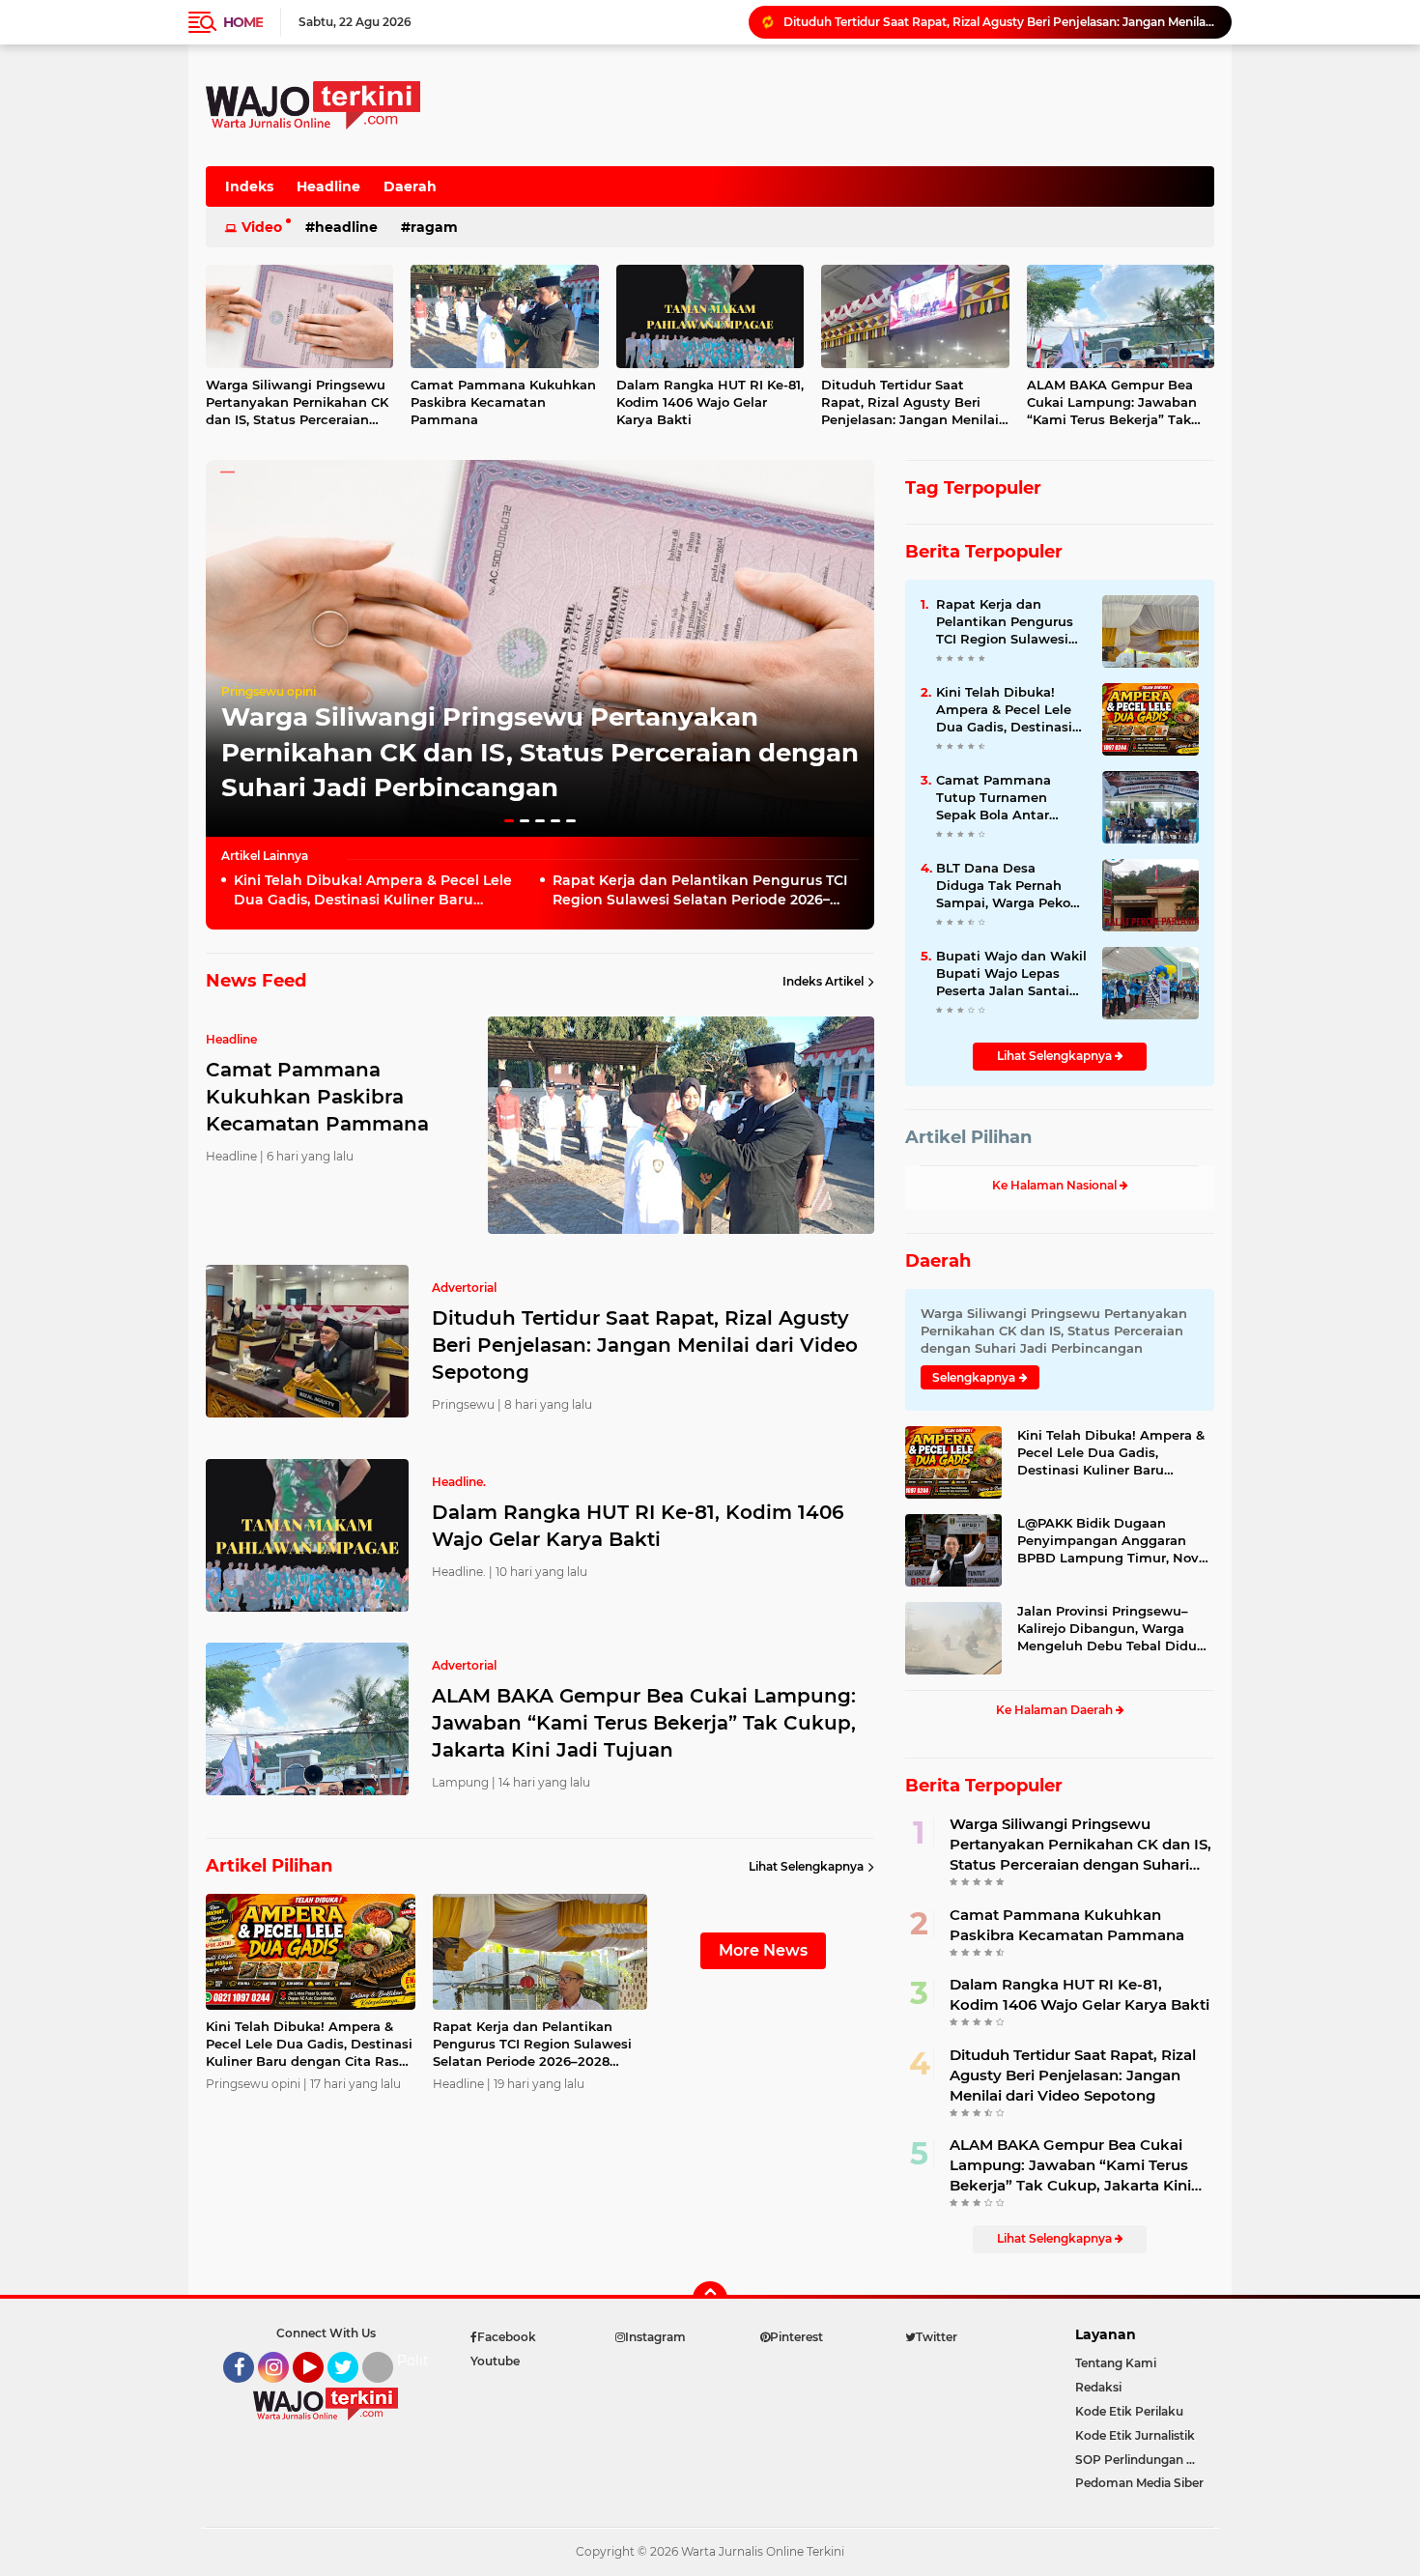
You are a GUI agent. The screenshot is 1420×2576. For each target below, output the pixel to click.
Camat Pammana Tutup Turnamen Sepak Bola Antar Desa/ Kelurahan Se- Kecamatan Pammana (1009, 798)
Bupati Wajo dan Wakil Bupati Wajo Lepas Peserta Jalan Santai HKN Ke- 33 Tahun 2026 (1011, 974)
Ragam (434, 227)
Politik (419, 2361)
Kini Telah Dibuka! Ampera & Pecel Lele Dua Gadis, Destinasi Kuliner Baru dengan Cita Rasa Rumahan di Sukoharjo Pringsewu (381, 890)
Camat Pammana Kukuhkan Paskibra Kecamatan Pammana (503, 402)
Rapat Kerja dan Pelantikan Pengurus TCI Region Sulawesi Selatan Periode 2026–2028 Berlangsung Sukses (700, 890)
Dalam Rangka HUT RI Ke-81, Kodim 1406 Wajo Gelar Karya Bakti (973, 22)
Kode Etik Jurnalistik (1135, 2435)
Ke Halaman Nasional (1056, 1185)
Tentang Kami (1116, 2363)
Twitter (352, 2391)
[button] (509, 821)
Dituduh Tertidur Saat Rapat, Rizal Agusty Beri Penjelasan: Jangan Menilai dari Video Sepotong (910, 403)
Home (243, 22)
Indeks (249, 186)
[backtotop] (710, 2299)
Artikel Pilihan (968, 1137)
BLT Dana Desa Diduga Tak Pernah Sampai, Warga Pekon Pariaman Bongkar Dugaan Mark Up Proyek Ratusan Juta (1008, 886)
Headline (328, 186)
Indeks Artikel (823, 981)
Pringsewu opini (269, 691)
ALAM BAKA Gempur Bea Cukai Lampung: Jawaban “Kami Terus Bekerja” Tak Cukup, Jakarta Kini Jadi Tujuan (1112, 403)
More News (763, 1950)
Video (262, 227)
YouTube (321, 2391)
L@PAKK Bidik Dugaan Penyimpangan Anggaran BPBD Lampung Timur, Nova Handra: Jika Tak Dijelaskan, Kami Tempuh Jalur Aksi (1112, 1541)
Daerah (410, 186)
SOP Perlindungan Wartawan (1145, 2460)
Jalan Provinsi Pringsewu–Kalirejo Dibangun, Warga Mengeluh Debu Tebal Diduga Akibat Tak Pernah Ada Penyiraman (1115, 1629)
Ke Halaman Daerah (1056, 1710)
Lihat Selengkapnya (806, 1866)
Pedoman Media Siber (1139, 2483)
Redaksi (1098, 2387)
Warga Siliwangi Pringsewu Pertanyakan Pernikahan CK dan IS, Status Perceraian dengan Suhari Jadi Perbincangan (297, 403)
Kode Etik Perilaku (1129, 2411)
